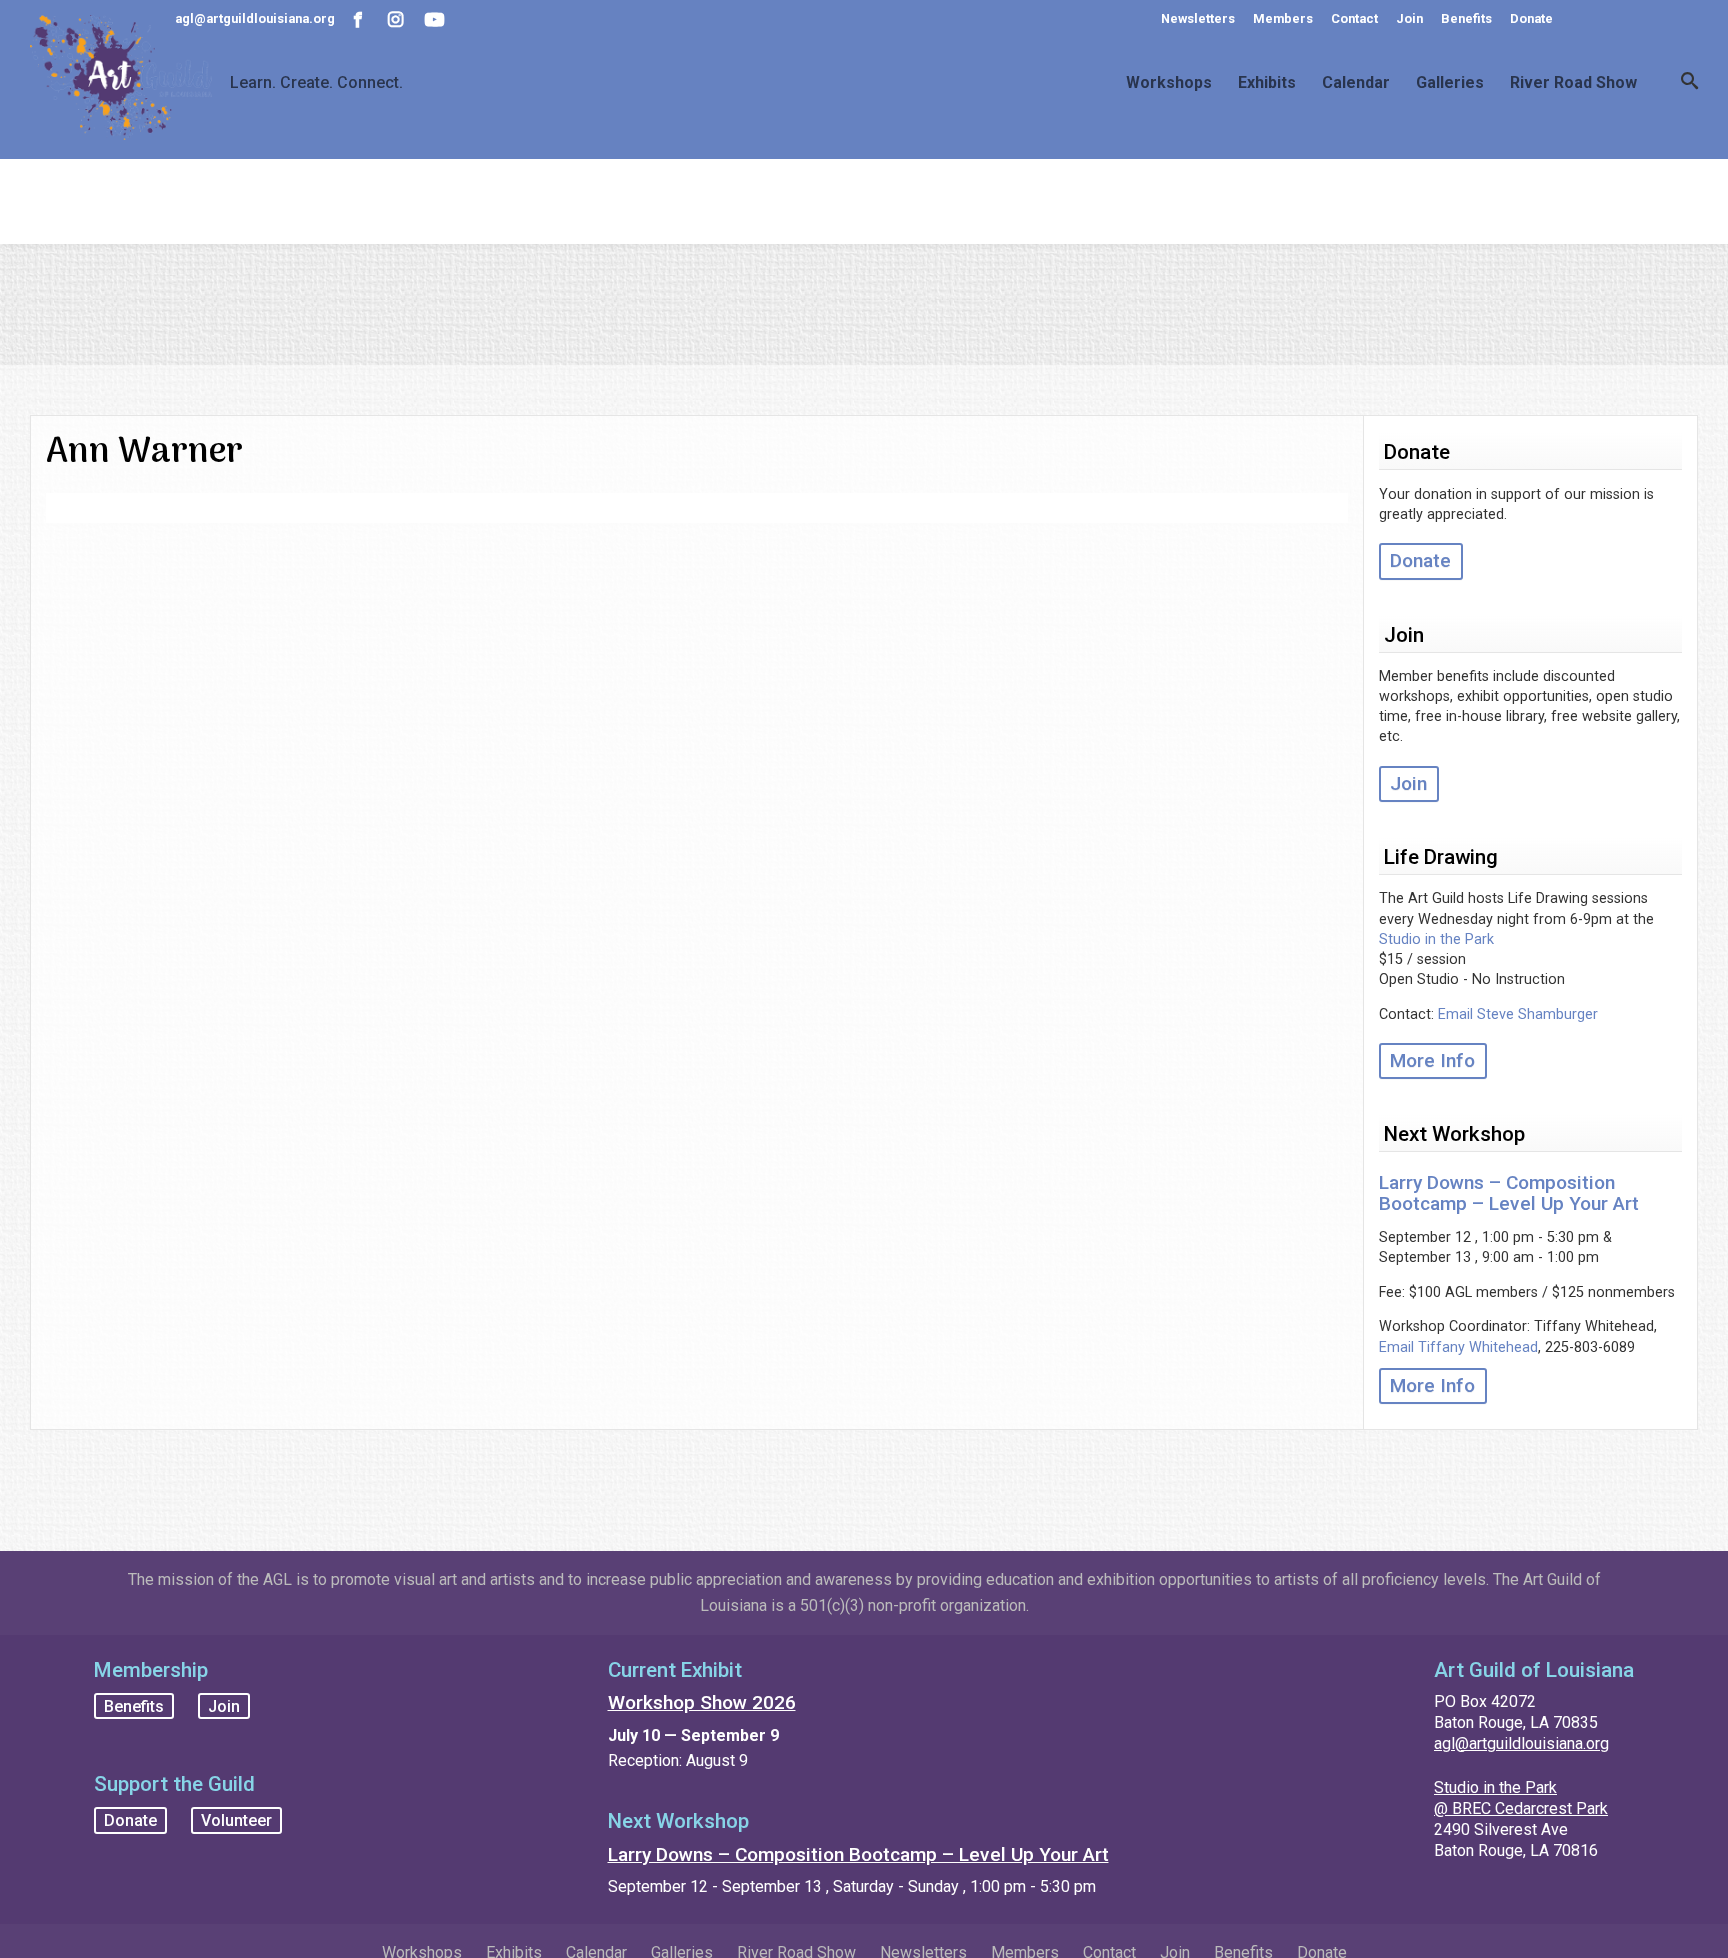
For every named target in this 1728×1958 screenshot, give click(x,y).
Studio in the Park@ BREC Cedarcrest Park (1521, 1798)
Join (1409, 18)
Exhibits (1267, 83)
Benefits (1466, 18)
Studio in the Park (1436, 939)
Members (1283, 18)
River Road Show (1573, 83)
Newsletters (1198, 18)
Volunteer (236, 1820)
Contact (1354, 18)
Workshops (1169, 83)
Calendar (1356, 83)
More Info (1432, 1060)
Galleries (1450, 83)
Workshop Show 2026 (702, 1702)
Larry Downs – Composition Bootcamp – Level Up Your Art (1509, 1193)
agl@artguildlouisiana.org (1521, 1743)
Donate (1531, 18)
